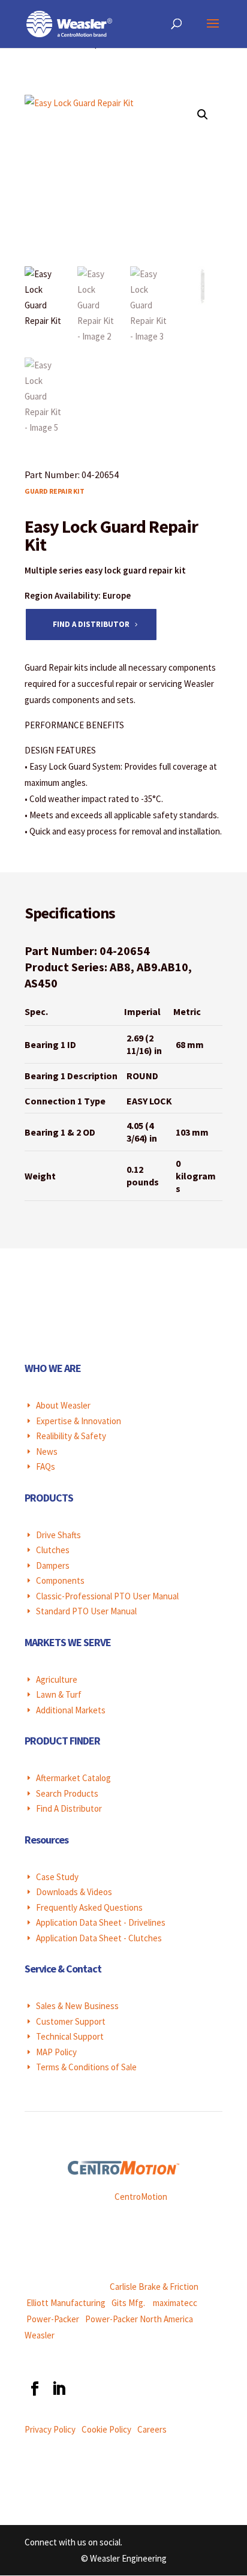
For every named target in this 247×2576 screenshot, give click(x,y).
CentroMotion (141, 2197)
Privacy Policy (50, 2429)
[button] (203, 115)
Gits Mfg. (128, 2303)
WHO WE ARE (53, 1368)
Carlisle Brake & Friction (154, 2287)
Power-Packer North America (139, 2319)
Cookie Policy (106, 2429)
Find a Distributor (91, 624)
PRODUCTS (49, 1498)
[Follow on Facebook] (34, 2389)
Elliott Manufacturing (66, 2303)
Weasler (40, 2335)
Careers (152, 2429)
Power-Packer (53, 2319)
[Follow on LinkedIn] (58, 2389)
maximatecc (175, 2303)
